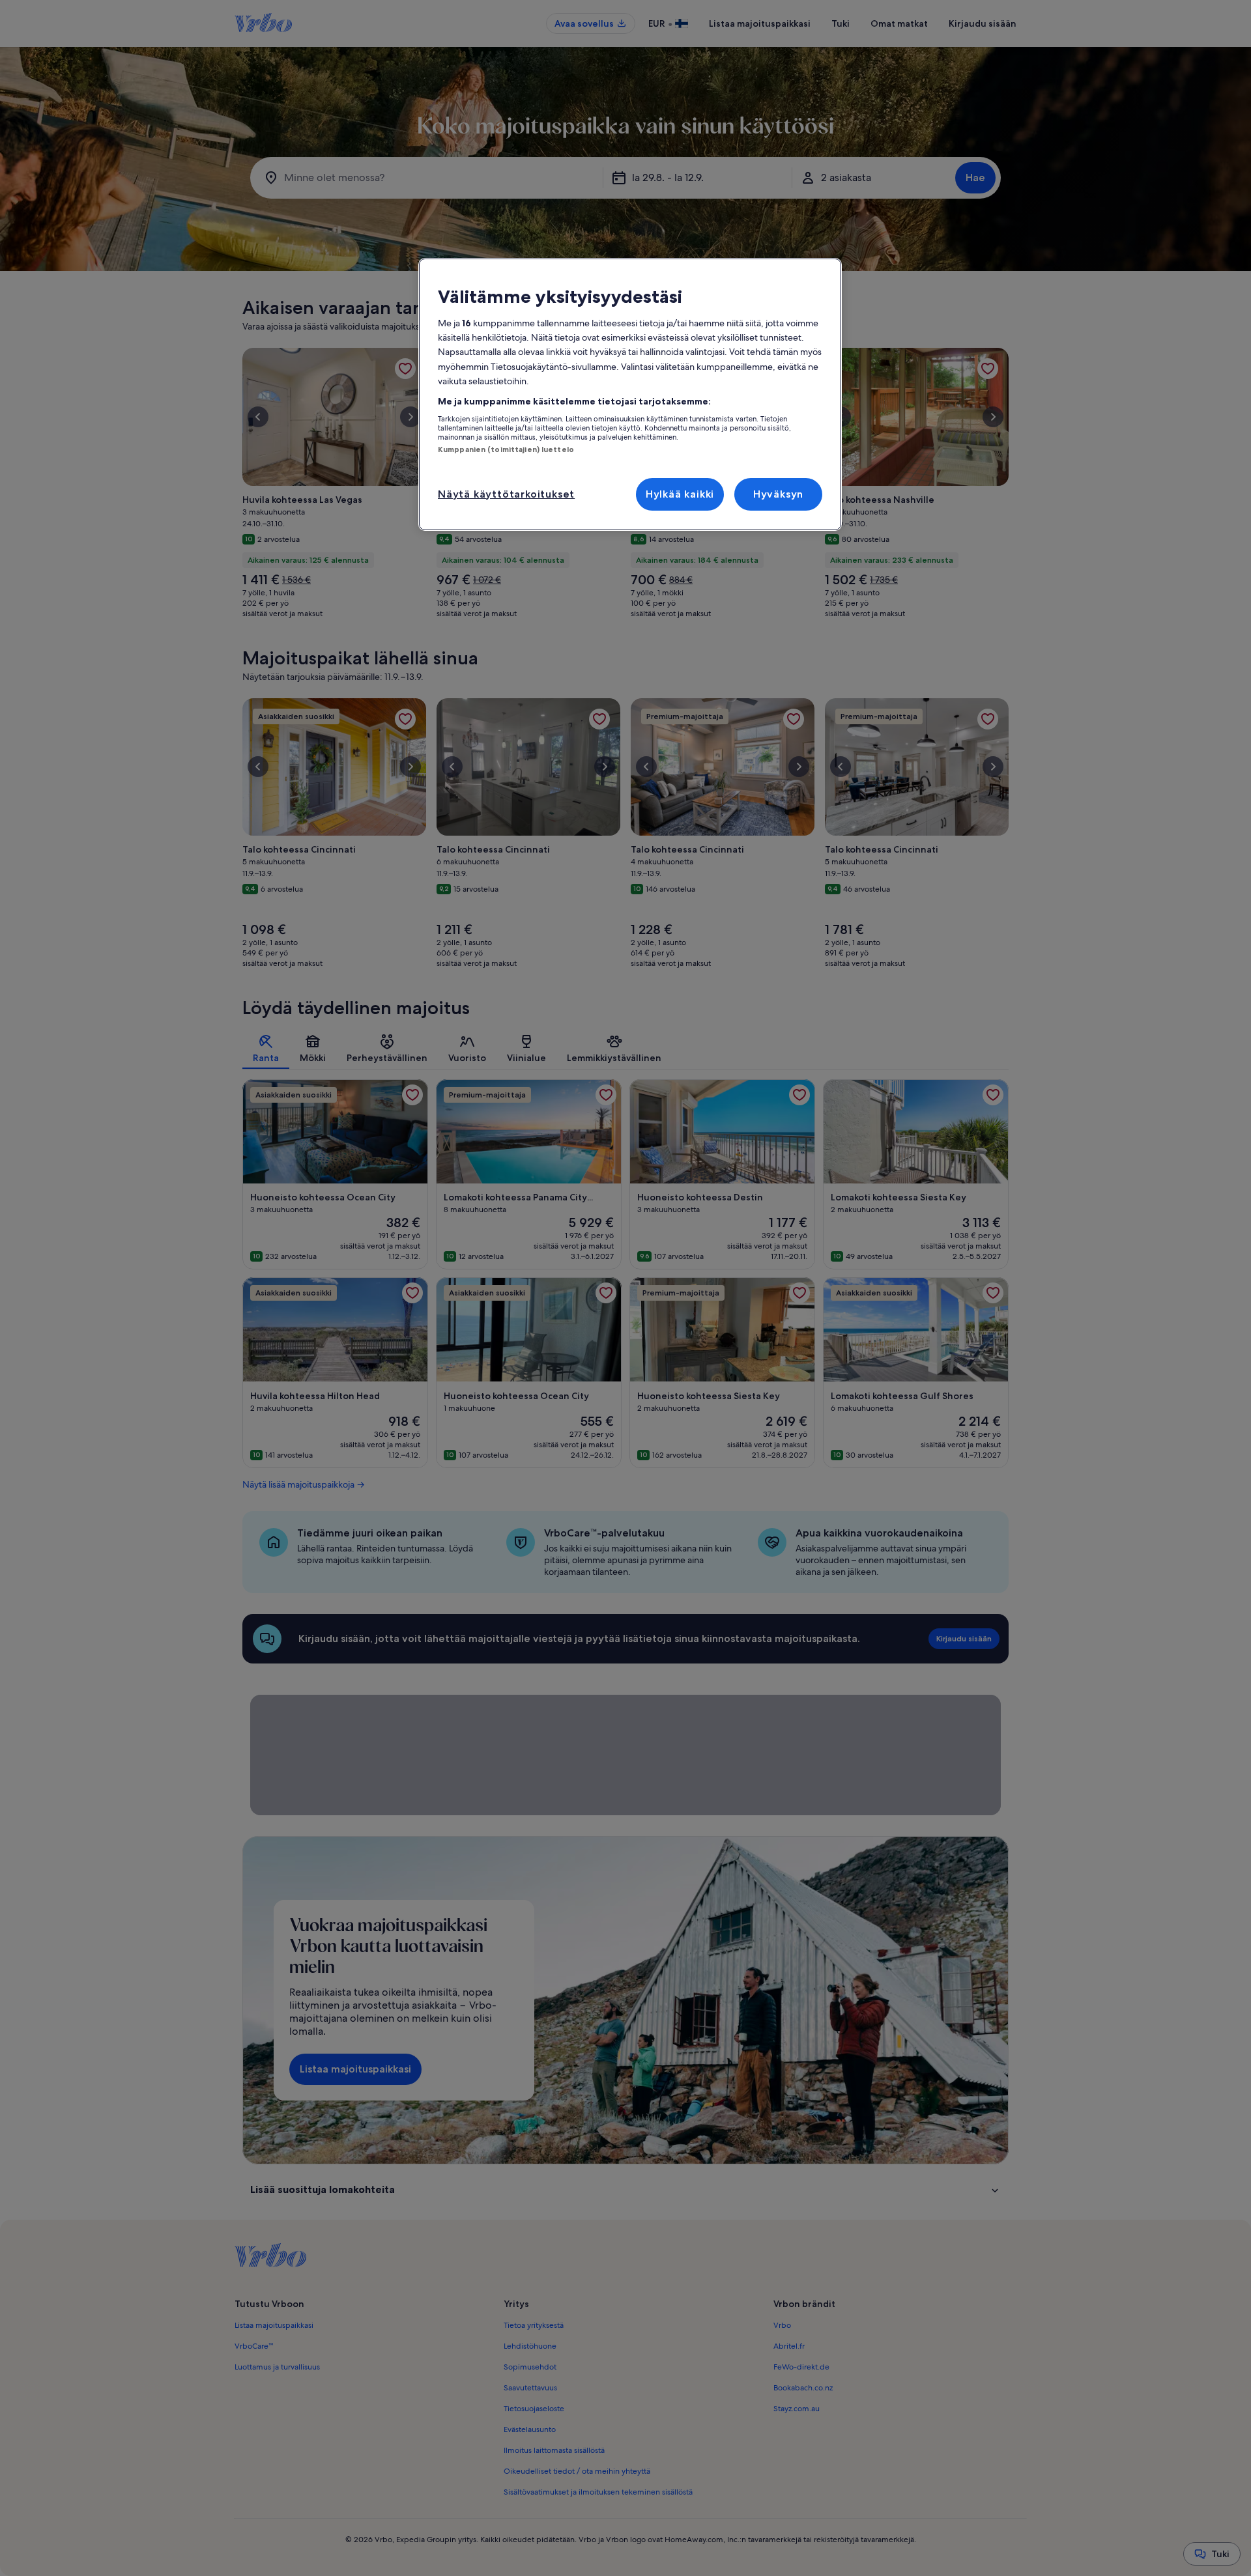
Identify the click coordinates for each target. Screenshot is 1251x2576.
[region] (630, 395)
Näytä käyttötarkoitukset (506, 494)
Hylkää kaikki (680, 494)
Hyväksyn (778, 494)
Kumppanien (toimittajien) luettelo (506, 449)
